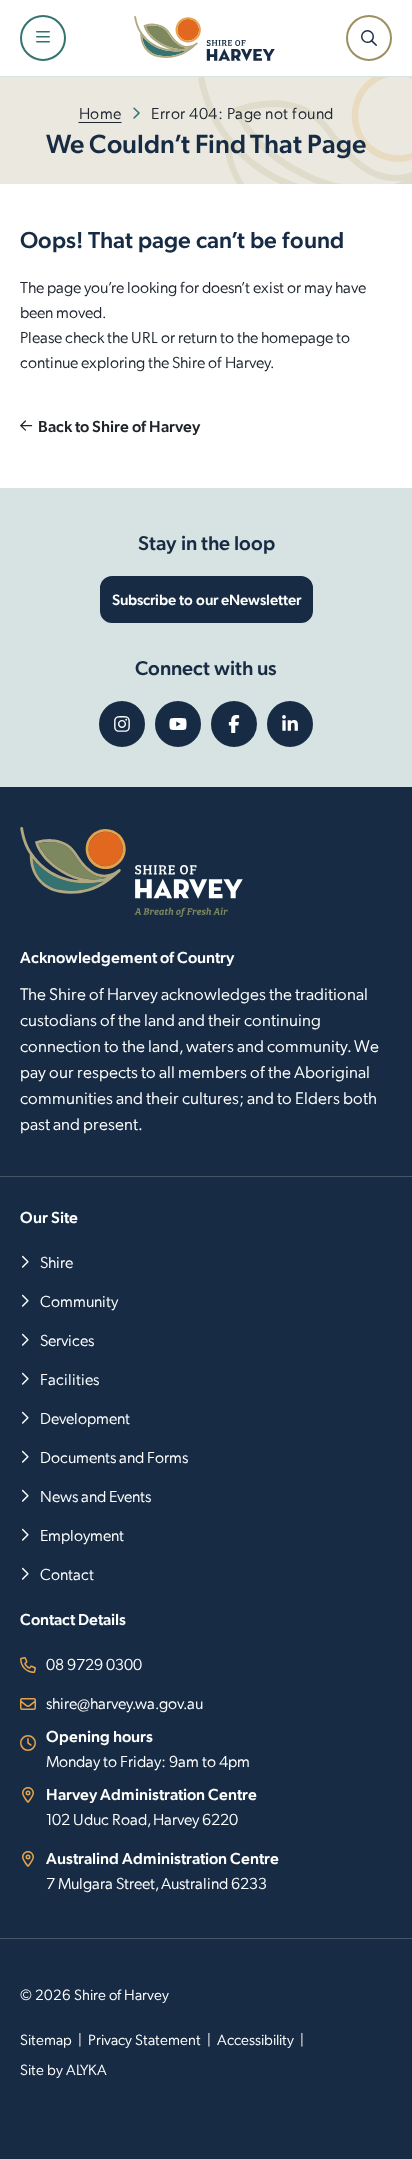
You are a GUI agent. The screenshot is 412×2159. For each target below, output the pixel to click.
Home (100, 112)
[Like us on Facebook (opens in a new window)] (234, 724)
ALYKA (86, 2069)
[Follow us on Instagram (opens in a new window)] (122, 724)
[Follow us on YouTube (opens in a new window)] (178, 724)
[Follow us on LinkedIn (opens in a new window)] (290, 724)
